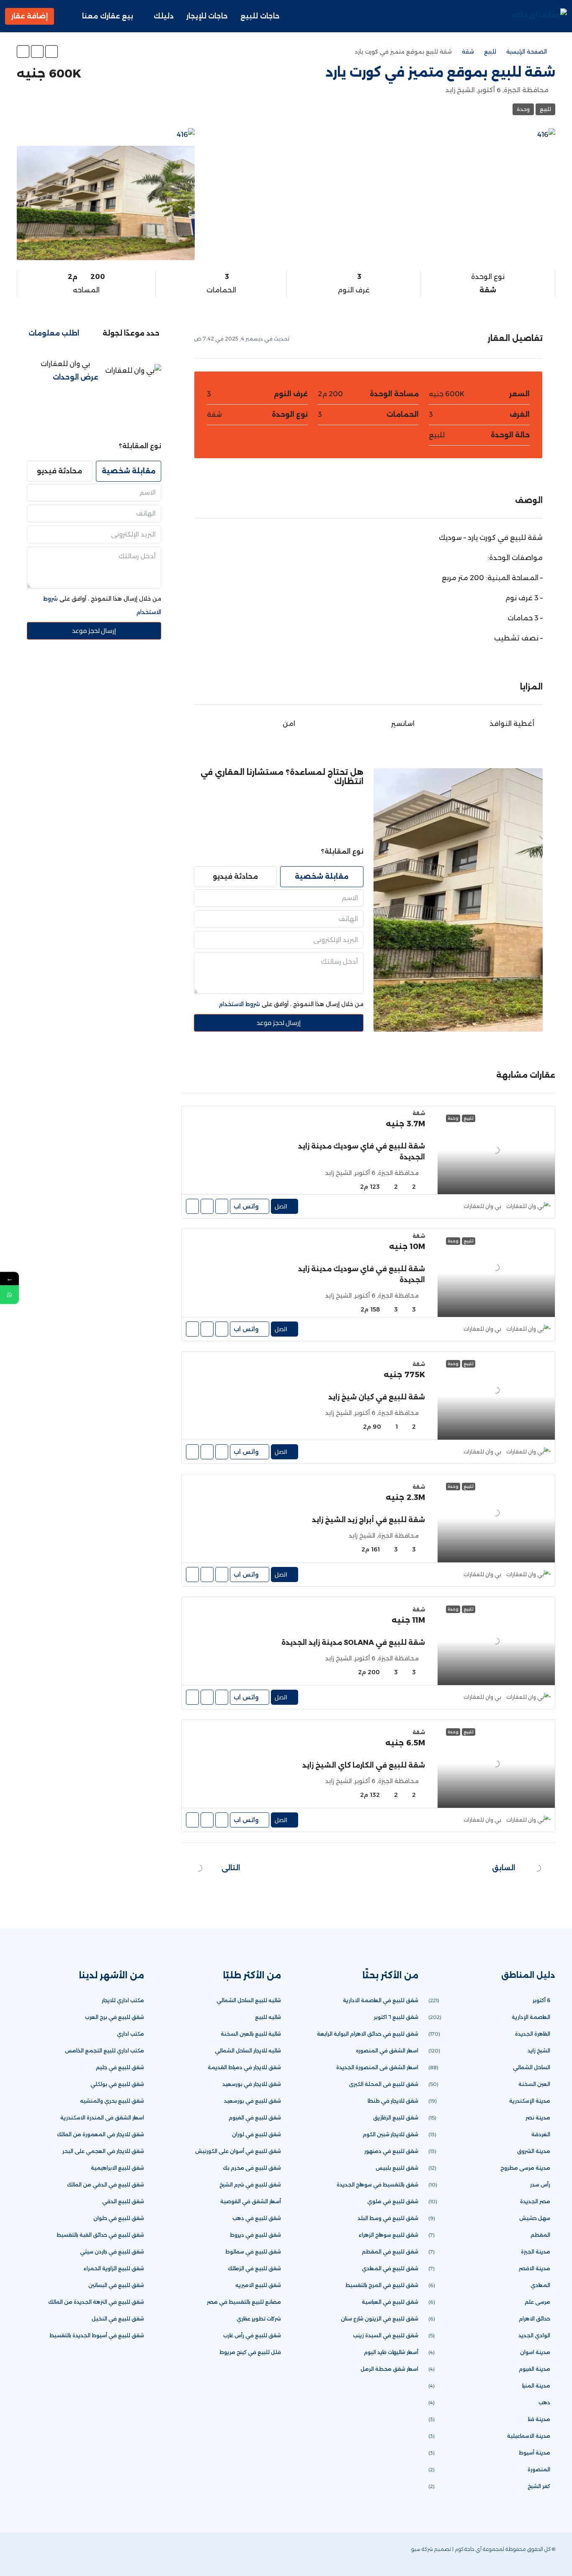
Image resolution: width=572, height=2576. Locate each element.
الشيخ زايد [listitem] (539, 2051)
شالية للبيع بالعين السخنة (251, 2034)
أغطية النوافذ (512, 724)
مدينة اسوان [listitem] (535, 2352)
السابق (504, 1868)
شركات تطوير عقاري (259, 2319)
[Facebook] (79, 2554)
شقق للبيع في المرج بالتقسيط (382, 2285)
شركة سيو (422, 2549)
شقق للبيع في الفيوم (255, 2118)
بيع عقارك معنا (108, 16)
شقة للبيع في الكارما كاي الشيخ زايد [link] (364, 1765)
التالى (231, 1868)
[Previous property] (538, 1868)
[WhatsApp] (37, 2554)
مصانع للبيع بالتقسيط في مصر (244, 2302)
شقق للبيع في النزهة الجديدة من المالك (96, 2302)
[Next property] (199, 1868)
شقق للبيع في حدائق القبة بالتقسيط (100, 2235)
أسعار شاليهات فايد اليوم (391, 2352)
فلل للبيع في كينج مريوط (250, 2352)
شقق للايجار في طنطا (393, 2101)
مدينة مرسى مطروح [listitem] (525, 2168)
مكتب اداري (130, 2034)
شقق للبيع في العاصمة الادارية (381, 2000)
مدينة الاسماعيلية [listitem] (529, 2436)
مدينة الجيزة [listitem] (536, 2252)
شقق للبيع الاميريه (258, 2285)
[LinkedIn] (51, 2554)
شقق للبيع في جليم (120, 2067)
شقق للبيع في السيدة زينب (386, 2335)
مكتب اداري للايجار (123, 2000)
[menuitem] (67, 16)
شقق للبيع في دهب (257, 2218)
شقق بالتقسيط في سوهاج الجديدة (377, 2185)
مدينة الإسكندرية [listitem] (530, 2101)
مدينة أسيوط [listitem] (535, 2453)
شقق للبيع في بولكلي (117, 2084)
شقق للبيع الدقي (123, 2201)
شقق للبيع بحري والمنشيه (112, 2101)
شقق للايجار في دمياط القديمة (244, 2067)
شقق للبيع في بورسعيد (253, 2101)
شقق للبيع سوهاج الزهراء (388, 2235)
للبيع (490, 52)
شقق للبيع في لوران (256, 2134)
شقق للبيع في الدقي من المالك (106, 2185)
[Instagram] (65, 2554)
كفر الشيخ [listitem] (539, 2486)
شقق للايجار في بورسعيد (252, 2084)
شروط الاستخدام (240, 1004)
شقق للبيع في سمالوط (253, 2252)
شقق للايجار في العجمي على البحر (103, 2151)
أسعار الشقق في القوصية (251, 2201)
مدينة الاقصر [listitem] (535, 2268)
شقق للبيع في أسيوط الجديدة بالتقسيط (97, 2335)
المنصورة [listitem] (539, 2469)
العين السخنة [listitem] (534, 2084)
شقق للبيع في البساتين (116, 2285)
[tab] (131, 333)
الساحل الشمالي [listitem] (532, 2067)
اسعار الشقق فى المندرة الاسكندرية (102, 2118)
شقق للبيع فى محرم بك (252, 2168)
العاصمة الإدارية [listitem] (531, 2017)
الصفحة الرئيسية (527, 52)
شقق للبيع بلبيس (397, 2168)
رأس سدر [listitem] (540, 2185)
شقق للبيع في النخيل (118, 2319)
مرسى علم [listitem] (537, 2302)
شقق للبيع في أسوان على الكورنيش (238, 2151)
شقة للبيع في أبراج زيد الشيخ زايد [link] (368, 1520)
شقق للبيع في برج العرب (115, 2017)
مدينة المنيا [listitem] (536, 2386)
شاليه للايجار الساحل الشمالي (248, 2051)
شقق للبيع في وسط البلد (388, 2218)
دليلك (164, 16)
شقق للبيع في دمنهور (391, 2151)
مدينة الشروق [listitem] (534, 2151)
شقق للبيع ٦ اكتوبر (396, 2017)
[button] (52, 52)
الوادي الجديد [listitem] (534, 2335)
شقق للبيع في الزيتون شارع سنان (380, 2319)
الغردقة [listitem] (541, 2134)
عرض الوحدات (76, 377)
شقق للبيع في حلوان (119, 2218)
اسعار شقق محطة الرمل (389, 2369)
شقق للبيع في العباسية (390, 2302)
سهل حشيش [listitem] (535, 2218)
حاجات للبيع (260, 16)
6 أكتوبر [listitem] (541, 2000)
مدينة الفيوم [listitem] (535, 2369)
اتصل (281, 1206)
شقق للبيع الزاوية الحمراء (114, 2268)
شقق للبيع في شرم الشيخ (250, 2185)
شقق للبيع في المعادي (390, 2268)
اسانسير (403, 724)
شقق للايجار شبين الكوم (390, 2134)
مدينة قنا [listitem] (539, 2419)
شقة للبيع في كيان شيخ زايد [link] (377, 1397)
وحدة (523, 109)
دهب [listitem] (544, 2402)
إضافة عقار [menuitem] (30, 16)
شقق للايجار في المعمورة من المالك (100, 2134)
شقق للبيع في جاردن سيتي (112, 2252)
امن (289, 724)
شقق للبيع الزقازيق (396, 2118)
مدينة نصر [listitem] (538, 2118)
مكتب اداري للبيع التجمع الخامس (104, 2051)
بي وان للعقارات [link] (482, 1206)
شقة (468, 52)
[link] (496, 1150)
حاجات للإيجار (207, 16)
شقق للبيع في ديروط (255, 2235)
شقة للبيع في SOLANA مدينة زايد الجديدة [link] (353, 1643)
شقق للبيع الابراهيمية (117, 2168)
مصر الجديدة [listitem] (535, 2201)
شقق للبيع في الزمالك (254, 2268)
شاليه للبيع (268, 2017)
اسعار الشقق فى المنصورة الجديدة (377, 2067)
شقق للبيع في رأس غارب (252, 2335)
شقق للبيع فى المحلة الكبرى (384, 2084)
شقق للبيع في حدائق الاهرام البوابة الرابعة (368, 2034)
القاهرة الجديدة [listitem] (533, 2034)
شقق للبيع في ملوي (393, 2201)
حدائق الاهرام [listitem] (535, 2319)
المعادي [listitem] (540, 2285)
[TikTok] (24, 2554)
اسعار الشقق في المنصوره (387, 2051)
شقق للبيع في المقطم (390, 2252)
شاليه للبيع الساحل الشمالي (249, 2000)
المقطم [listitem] (540, 2235)
